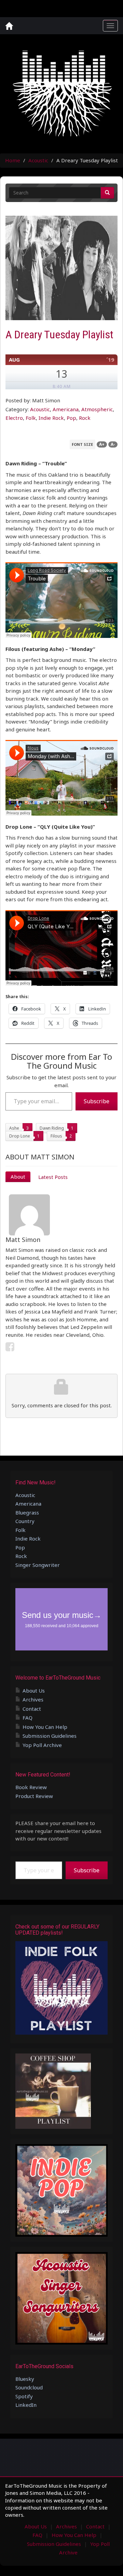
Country (25, 1521)
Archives (33, 1699)
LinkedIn (26, 2405)
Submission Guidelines (50, 1736)
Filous (56, 1136)
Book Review (31, 1787)
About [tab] (18, 1177)
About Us (34, 1691)
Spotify (24, 2396)
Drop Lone (20, 1136)
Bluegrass (27, 1512)
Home (13, 160)
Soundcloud (29, 2387)
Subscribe (97, 1101)
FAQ (28, 1718)
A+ (102, 444)
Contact (32, 1709)
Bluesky (25, 2379)
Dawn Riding (52, 1128)
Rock (85, 418)
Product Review (34, 1796)
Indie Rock (51, 418)
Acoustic (38, 160)
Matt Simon (23, 1240)
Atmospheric (97, 409)
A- (113, 444)
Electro (14, 418)
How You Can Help (45, 1727)
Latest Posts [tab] (53, 1177)
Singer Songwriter (38, 1565)
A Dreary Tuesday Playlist (59, 335)
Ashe (14, 1128)
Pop (71, 418)
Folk (31, 418)
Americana (66, 409)
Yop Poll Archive (42, 1745)
